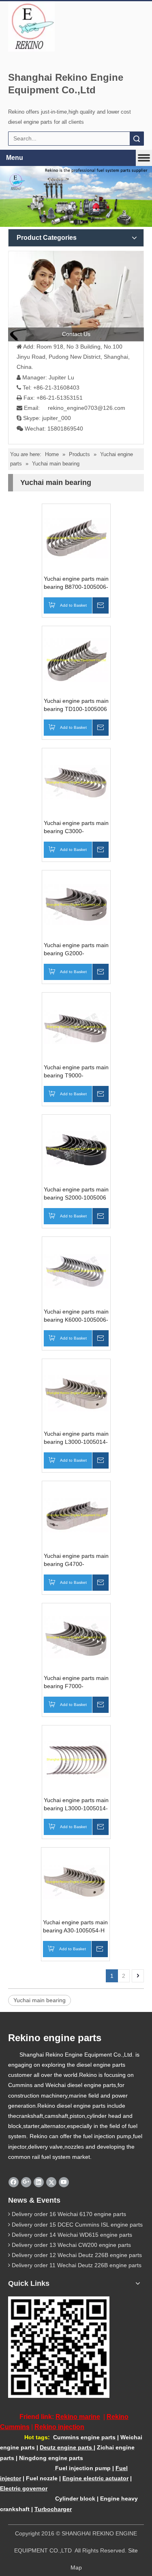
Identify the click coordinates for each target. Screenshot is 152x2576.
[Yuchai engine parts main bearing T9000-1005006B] (76, 1026)
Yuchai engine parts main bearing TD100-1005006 (76, 705)
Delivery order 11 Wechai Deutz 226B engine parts (77, 2265)
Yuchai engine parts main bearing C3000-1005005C (76, 827)
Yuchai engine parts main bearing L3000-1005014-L (76, 1438)
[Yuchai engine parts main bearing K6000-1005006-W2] (76, 1271)
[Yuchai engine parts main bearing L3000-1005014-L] (76, 1393)
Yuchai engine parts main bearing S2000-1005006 (76, 1193)
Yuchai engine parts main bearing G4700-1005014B (76, 1560)
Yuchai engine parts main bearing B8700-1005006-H (76, 583)
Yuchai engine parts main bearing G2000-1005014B (76, 950)
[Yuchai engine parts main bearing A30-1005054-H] (75, 1881)
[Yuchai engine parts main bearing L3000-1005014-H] (76, 1759)
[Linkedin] (39, 2182)
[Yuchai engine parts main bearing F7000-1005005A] (76, 1637)
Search (137, 139)
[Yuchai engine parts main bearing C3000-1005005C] (76, 782)
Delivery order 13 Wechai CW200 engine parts (71, 2245)
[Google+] (26, 2182)
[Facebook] (14, 2182)
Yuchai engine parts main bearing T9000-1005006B (76, 1072)
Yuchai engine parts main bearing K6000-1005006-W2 (76, 1316)
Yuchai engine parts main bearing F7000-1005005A (76, 1682)
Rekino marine (78, 2417)
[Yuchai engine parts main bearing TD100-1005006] (76, 660)
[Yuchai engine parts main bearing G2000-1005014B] (76, 904)
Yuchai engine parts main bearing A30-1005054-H (75, 1926)
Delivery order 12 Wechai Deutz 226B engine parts (77, 2255)
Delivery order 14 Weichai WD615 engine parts (72, 2235)
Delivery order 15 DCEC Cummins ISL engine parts (77, 2225)
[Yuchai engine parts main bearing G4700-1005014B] (76, 1515)
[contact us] (76, 296)
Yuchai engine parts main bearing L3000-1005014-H (76, 1805)
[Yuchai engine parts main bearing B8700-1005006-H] (76, 538)
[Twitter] (51, 2182)
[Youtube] (64, 2182)
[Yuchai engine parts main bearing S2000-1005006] (76, 1148)
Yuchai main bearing (40, 2000)
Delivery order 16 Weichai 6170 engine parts (69, 2214)
